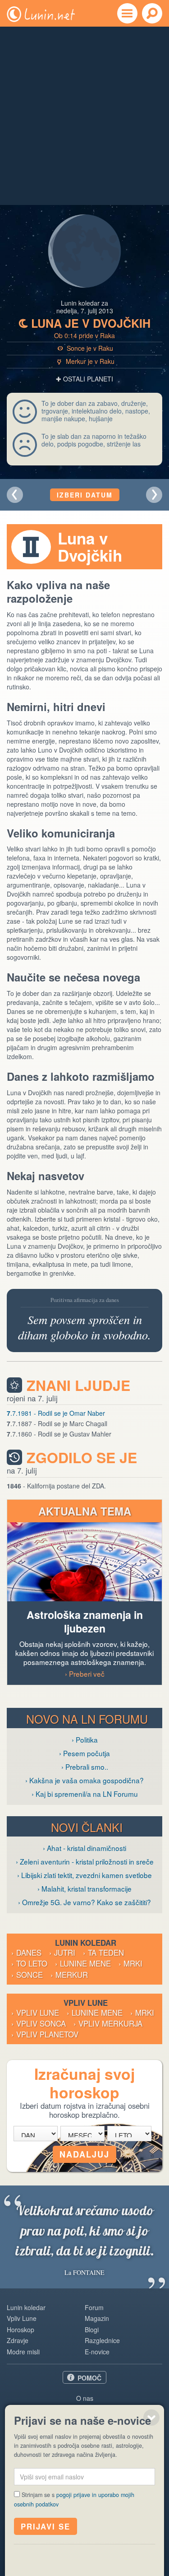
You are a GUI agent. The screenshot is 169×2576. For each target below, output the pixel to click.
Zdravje (18, 2340)
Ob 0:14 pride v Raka (84, 335)
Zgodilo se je (82, 1458)
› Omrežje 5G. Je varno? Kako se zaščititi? (84, 1902)
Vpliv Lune (22, 2318)
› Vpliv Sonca (39, 2023)
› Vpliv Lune (35, 2013)
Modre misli (23, 2352)
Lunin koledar (26, 2307)
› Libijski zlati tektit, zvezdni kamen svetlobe (84, 1875)
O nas (85, 2398)
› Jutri (62, 1953)
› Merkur (69, 1975)
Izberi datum (85, 495)
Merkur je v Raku (86, 361)
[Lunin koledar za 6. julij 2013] (15, 495)
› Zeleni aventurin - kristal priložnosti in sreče (85, 1861)
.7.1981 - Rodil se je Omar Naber (56, 1413)
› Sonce (27, 1975)
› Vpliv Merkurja (108, 2023)
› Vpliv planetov (45, 2034)
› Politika (85, 1739)
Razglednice (102, 2340)
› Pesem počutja (84, 1753)
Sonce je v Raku (85, 348)
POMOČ (89, 2378)
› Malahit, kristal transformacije (84, 1888)
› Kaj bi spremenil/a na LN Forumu (85, 1794)
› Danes (26, 1953)
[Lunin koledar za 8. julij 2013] (154, 495)
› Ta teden (103, 1953)
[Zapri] (151, 2418)
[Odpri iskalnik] (152, 13)
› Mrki (130, 1963)
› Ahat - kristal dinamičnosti (84, 1848)
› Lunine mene (83, 1963)
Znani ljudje (78, 1385)
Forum (94, 2307)
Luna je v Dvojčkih (85, 323)
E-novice (97, 2352)
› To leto (29, 1963)
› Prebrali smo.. (85, 1767)
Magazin (97, 2318)
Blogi (92, 2330)
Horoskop (21, 2330)
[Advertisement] (84, 116)
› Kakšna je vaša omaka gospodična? (84, 1780)
